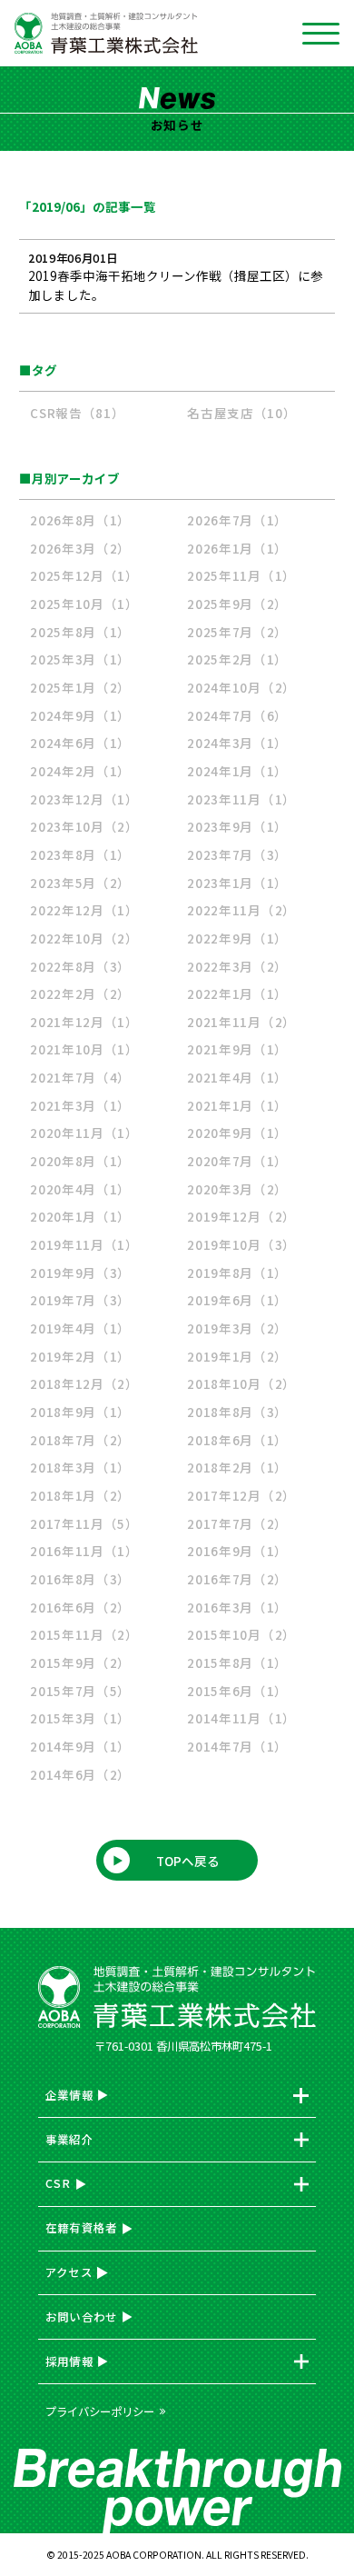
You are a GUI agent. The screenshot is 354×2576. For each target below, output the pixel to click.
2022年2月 (80, 993)
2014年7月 (237, 1746)
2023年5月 (80, 883)
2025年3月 (80, 659)
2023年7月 (237, 854)
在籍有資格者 (82, 2228)
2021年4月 (237, 1077)
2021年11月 (241, 1022)
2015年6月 (237, 1691)
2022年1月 (237, 993)
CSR (59, 2183)
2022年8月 (80, 966)
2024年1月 (237, 771)
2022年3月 (237, 966)
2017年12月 (241, 1495)
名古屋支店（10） (241, 413)
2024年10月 (241, 687)
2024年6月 (80, 743)
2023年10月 (84, 826)
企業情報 (69, 2095)
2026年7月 (237, 520)
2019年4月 (80, 1328)
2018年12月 (84, 1383)
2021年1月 (237, 1105)
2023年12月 (84, 799)
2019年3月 (237, 1328)
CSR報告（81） (77, 413)
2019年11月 (84, 1244)
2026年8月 (80, 520)
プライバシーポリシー (100, 2411)
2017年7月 (237, 1523)
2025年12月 (84, 575)
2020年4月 (80, 1189)
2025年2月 (237, 659)
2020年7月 (237, 1161)
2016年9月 (237, 1551)
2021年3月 (80, 1105)
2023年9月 (237, 826)
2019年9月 (80, 1273)
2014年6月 (80, 1774)
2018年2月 (237, 1467)
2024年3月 (237, 743)
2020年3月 (237, 1189)
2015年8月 (237, 1662)
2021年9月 (237, 1049)
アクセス (69, 2272)
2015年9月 (80, 1662)
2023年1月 (237, 883)
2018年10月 (241, 1383)
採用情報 (69, 2361)
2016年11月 (84, 1551)
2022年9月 (237, 938)
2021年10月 (84, 1049)
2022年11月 (241, 910)
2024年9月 (80, 715)
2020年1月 (80, 1216)
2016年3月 (237, 1607)
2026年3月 (80, 548)
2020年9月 (237, 1133)
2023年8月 (80, 854)
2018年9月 (80, 1412)
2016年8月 (80, 1579)
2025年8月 (80, 632)
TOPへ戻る (188, 1861)
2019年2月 (80, 1356)
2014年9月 (80, 1746)
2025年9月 (237, 604)
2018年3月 (80, 1467)
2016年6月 (80, 1607)
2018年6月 (237, 1440)
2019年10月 (241, 1244)
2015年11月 (84, 1634)
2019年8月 (237, 1273)
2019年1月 (237, 1356)
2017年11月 (84, 1523)
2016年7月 (237, 1579)
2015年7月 (80, 1691)
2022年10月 (84, 938)
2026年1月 (237, 548)
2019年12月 (241, 1216)
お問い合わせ (82, 2317)
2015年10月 (241, 1634)
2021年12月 (84, 1022)
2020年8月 (80, 1161)
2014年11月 (241, 1718)
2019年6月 (237, 1300)
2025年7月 (237, 632)
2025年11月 (241, 575)
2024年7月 (237, 715)
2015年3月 (80, 1718)
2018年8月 (237, 1412)
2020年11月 (84, 1133)
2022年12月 (84, 910)
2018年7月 (80, 1440)
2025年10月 (84, 604)
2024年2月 (80, 771)
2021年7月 (80, 1077)
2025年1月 (80, 687)
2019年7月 (80, 1300)
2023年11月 (241, 799)
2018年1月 (80, 1495)
